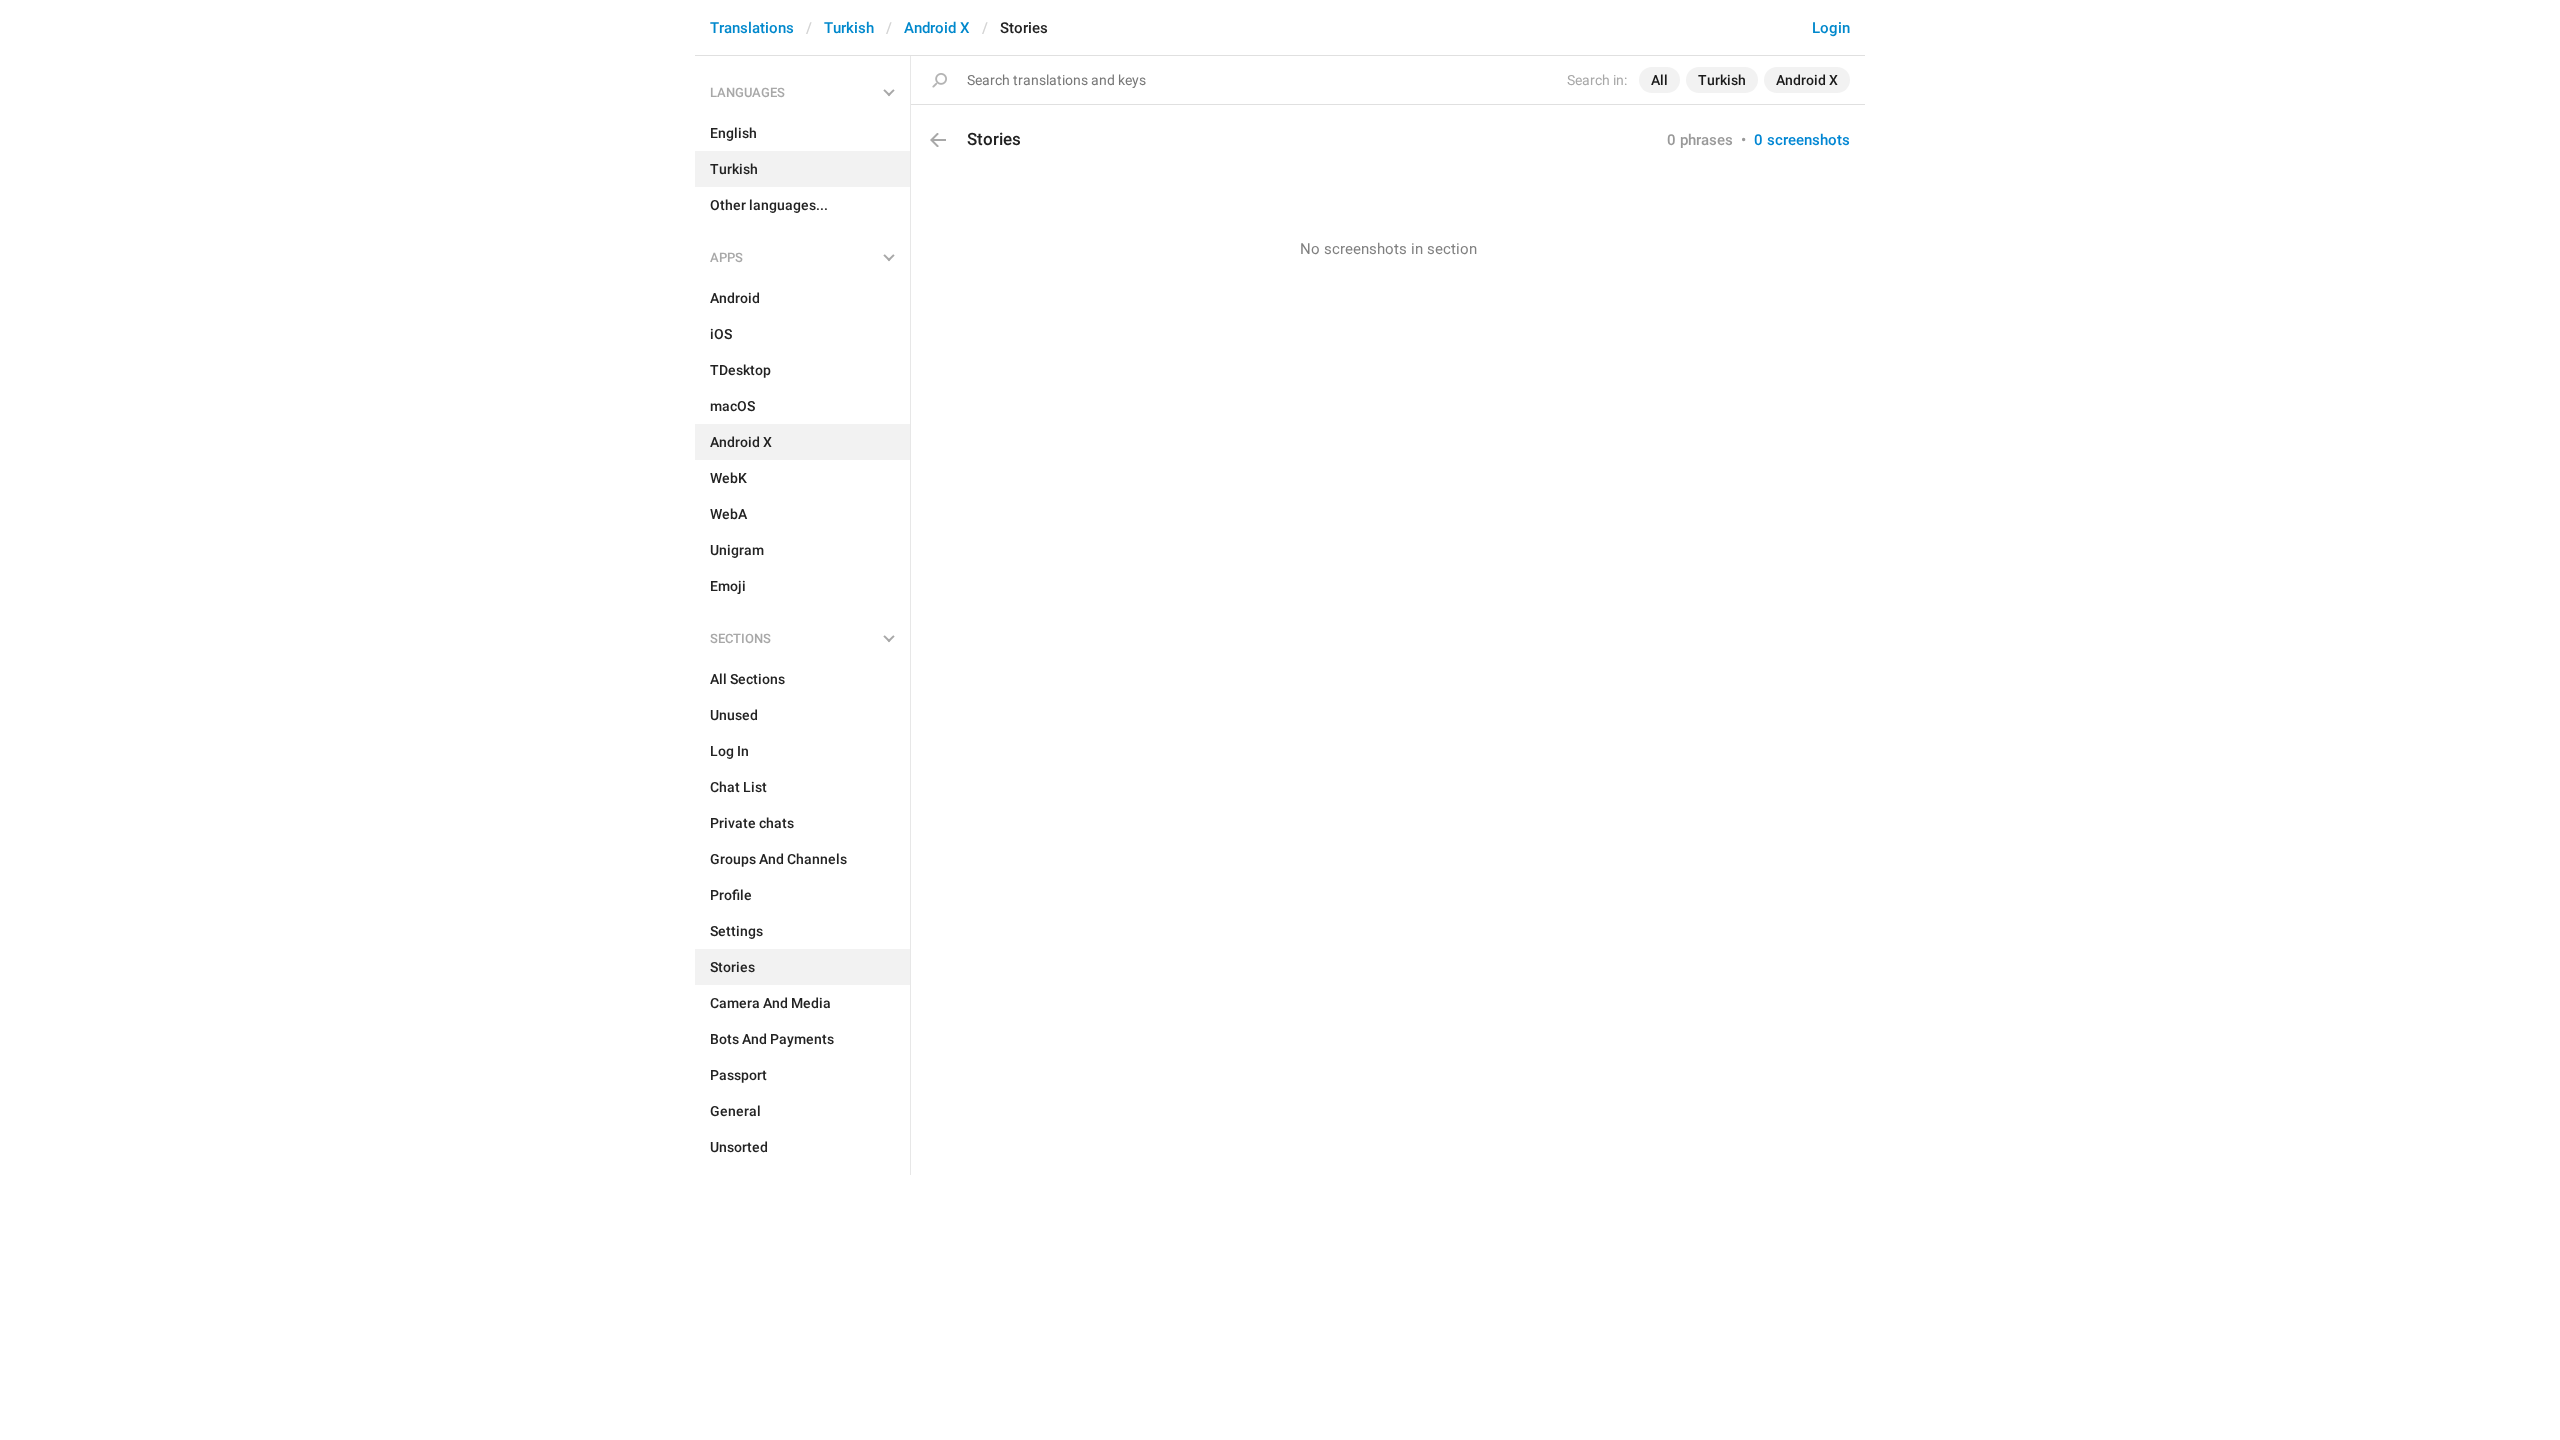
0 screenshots (1802, 140)
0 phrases (1700, 140)
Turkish (849, 28)
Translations (752, 28)
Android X (937, 28)
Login (1831, 28)
